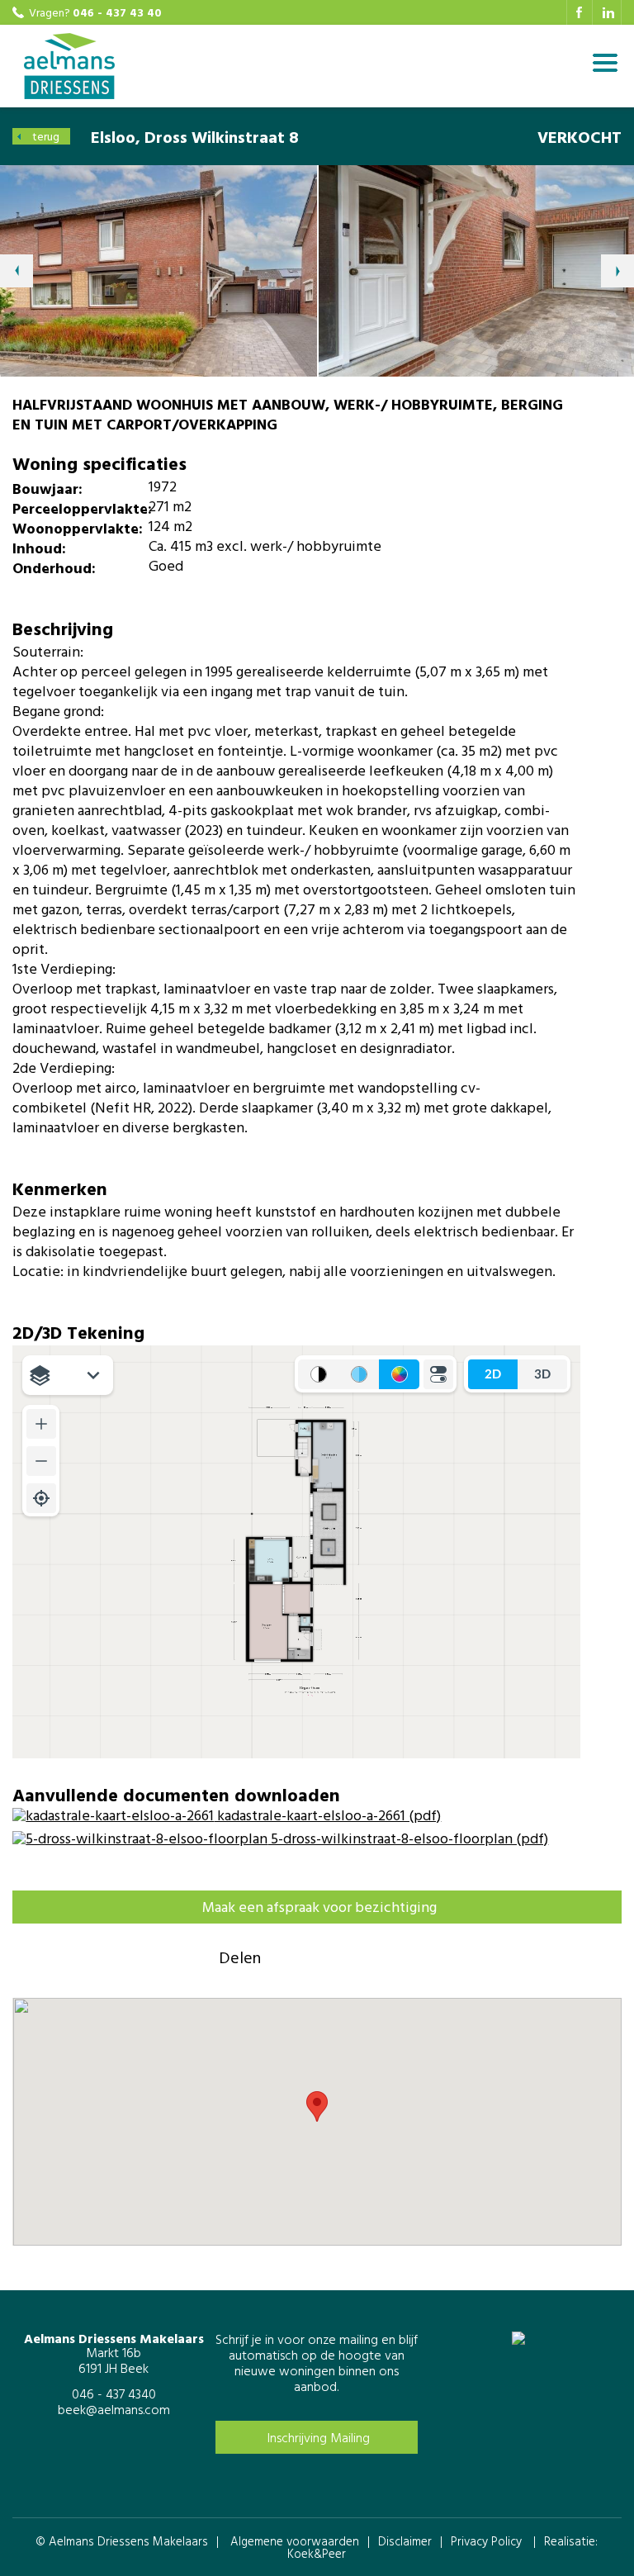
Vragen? (95, 12)
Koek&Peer (317, 2553)
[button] (317, 2106)
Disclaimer (405, 2541)
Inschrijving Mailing (319, 2437)
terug (46, 136)
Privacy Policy (486, 2541)
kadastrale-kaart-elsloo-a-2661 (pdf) (327, 1815)
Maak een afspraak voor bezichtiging (319, 1907)
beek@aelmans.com (114, 2409)
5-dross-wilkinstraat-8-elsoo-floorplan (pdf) (408, 1838)
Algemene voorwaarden (295, 2541)
